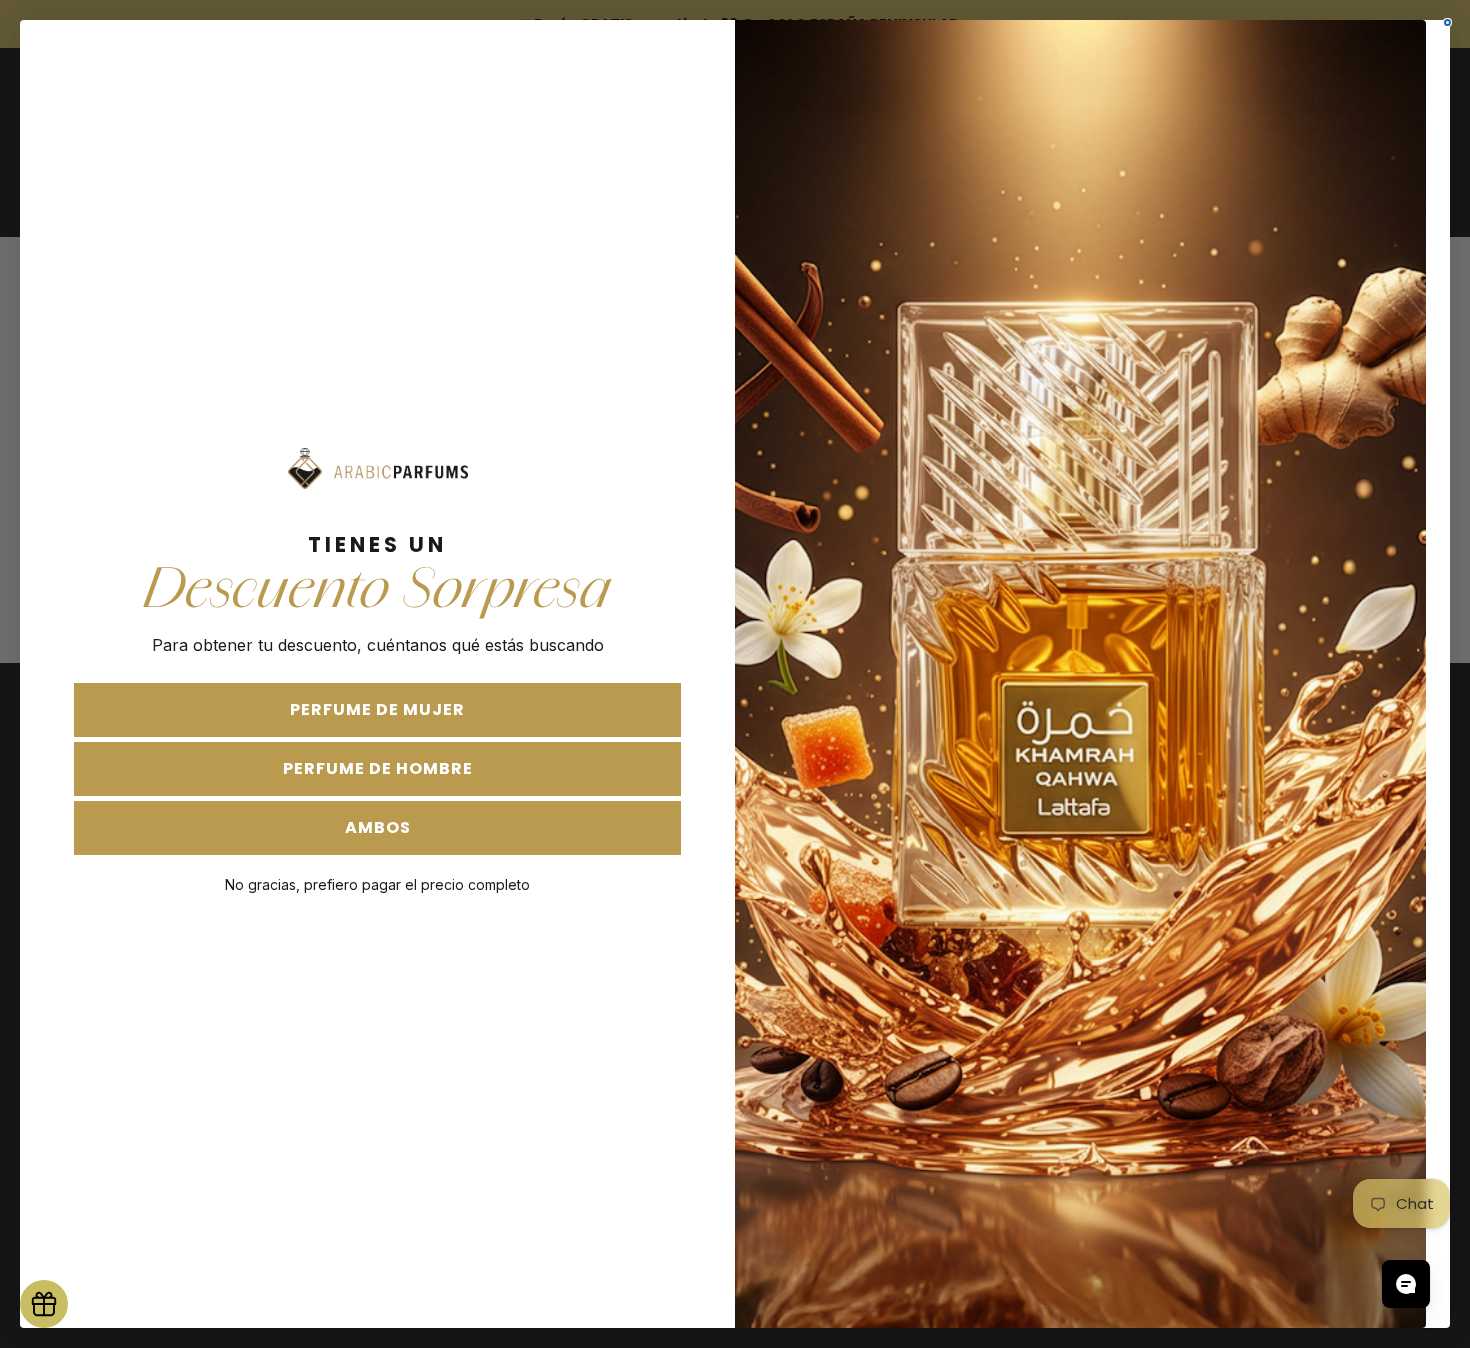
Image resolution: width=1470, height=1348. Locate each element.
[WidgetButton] (44, 1304)
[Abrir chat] (1406, 1284)
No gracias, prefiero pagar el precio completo (377, 884)
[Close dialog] (1447, 22)
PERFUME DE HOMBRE (378, 768)
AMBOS (378, 827)
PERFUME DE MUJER (377, 709)
